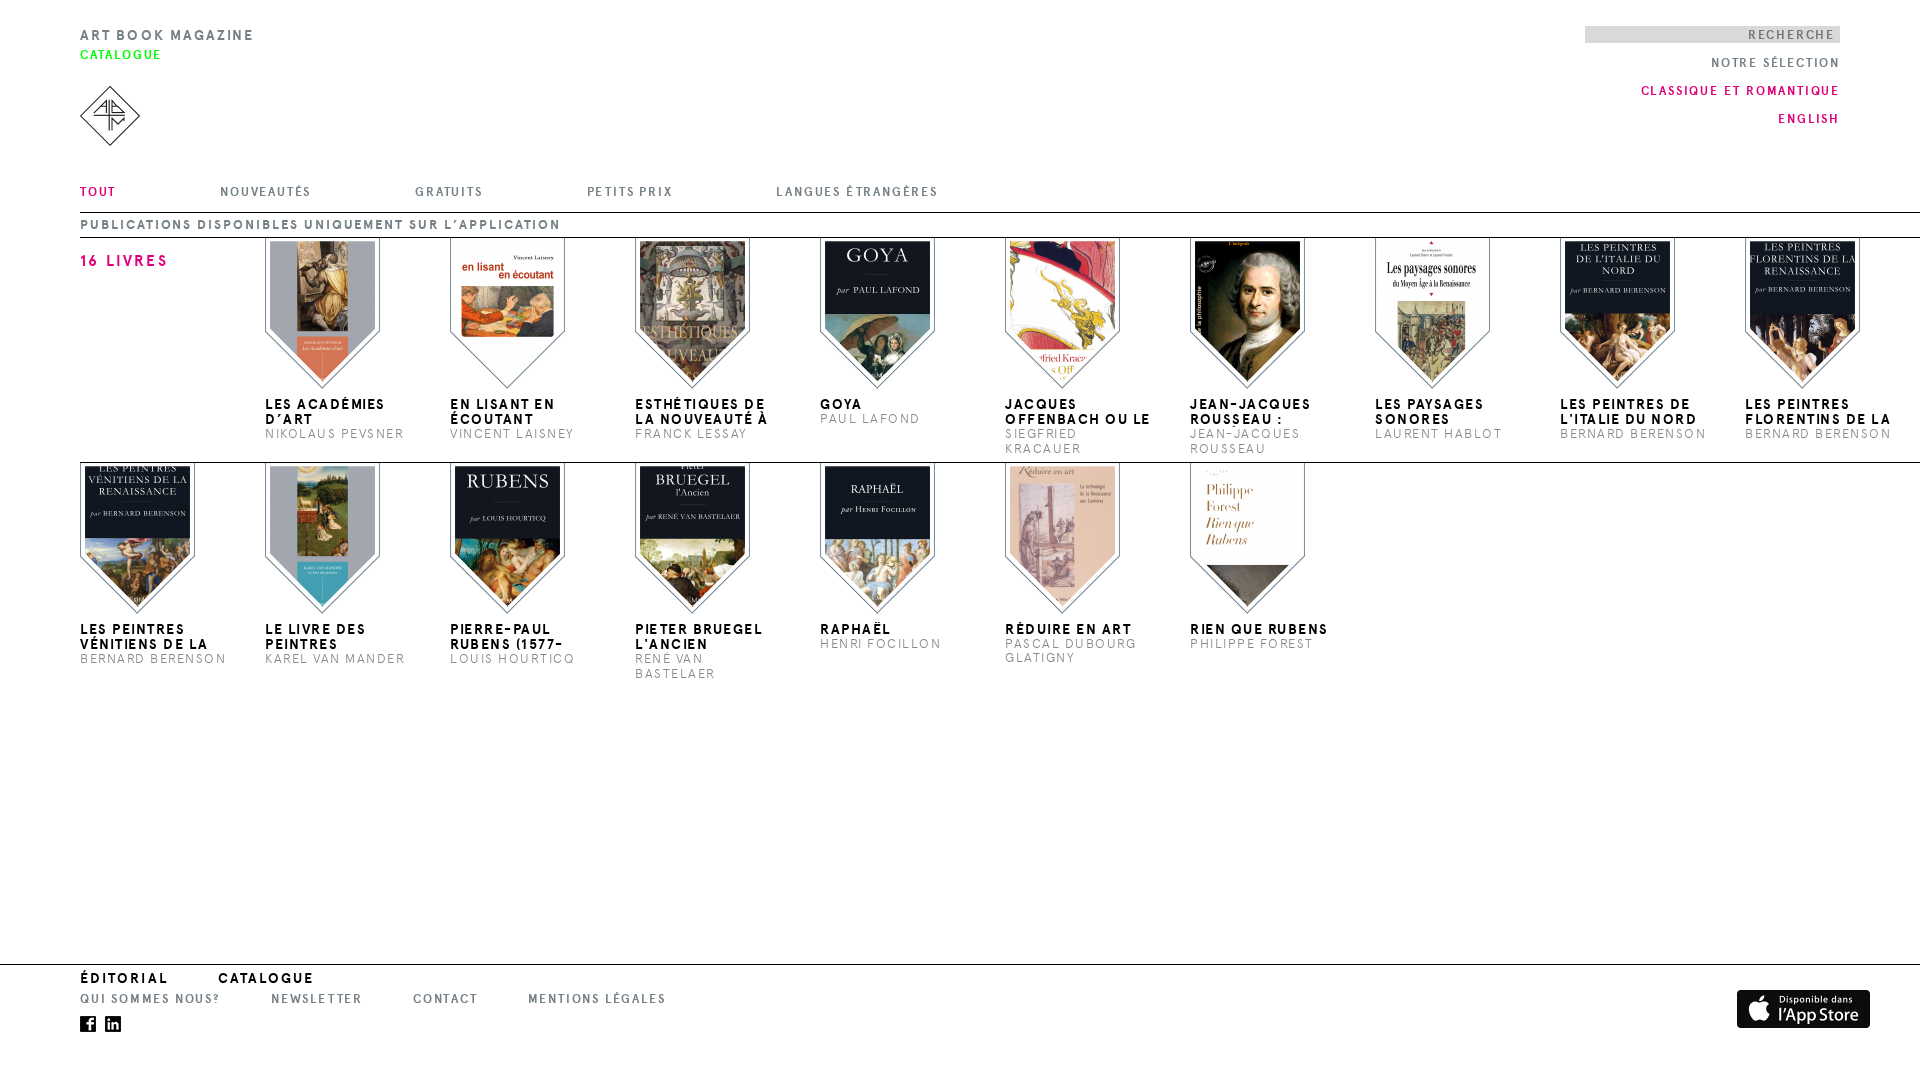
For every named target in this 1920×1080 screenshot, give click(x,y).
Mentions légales (597, 999)
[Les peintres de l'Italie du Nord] (1617, 313)
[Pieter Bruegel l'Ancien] (692, 538)
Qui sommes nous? (150, 999)
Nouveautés (265, 192)
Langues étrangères (856, 192)
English (1809, 119)
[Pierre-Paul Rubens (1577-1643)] (507, 538)
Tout (98, 192)
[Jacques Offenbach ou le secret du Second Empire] (1062, 313)
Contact (445, 999)
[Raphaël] (877, 538)
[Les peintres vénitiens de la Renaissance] (137, 538)
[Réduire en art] (1062, 538)
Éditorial (124, 978)
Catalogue (266, 978)
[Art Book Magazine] (105, 90)
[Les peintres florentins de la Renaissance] (1802, 313)
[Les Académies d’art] (322, 313)
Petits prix (630, 192)
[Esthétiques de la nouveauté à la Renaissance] (692, 313)
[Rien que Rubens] (1247, 538)
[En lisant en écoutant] (507, 313)
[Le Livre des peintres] (322, 538)
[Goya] (877, 313)
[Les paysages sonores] (1432, 313)
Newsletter (317, 999)
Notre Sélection (1775, 63)
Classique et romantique (1740, 91)
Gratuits (448, 192)
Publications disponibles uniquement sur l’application (320, 225)
